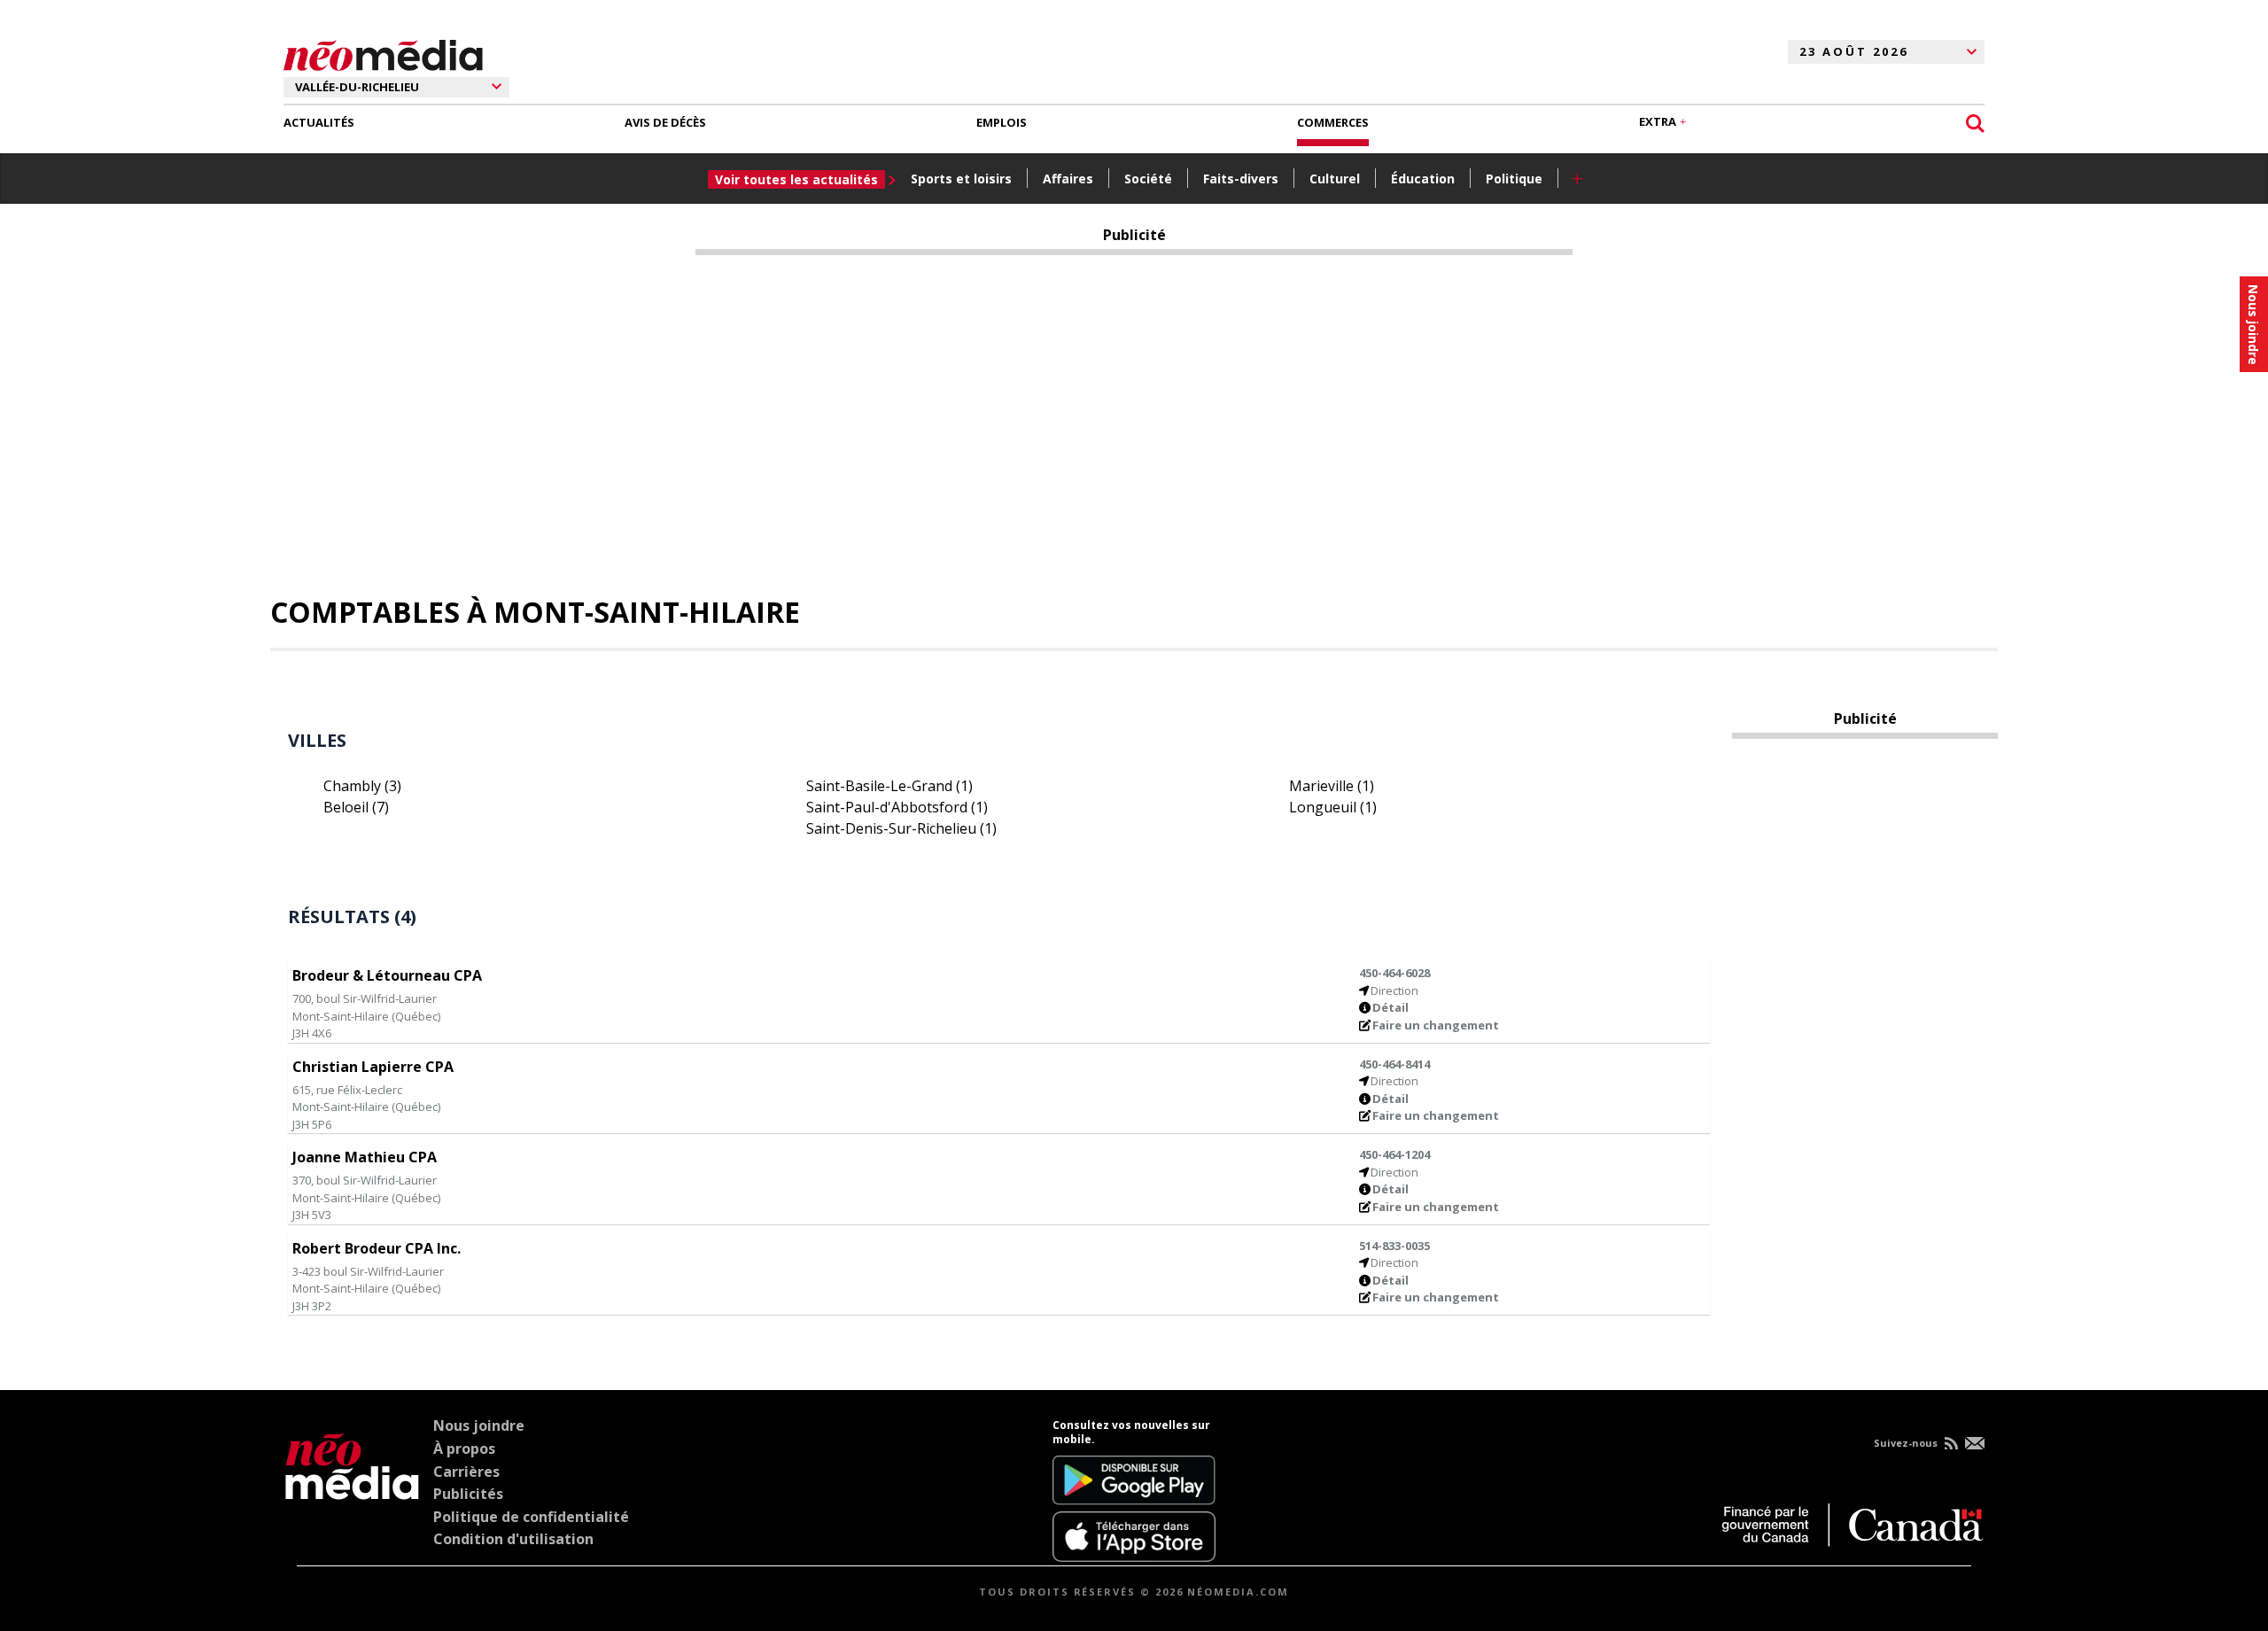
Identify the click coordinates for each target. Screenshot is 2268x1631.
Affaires (1068, 179)
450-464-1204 (1394, 1154)
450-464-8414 (1394, 1064)
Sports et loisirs (961, 179)
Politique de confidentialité (531, 1517)
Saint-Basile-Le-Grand (889, 786)
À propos (464, 1448)
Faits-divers (1241, 179)
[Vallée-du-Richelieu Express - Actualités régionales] (383, 52)
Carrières (466, 1472)
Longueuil (1333, 807)
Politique (1514, 179)
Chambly (362, 786)
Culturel (1335, 179)
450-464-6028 (1394, 973)
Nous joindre (479, 1425)
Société (1148, 179)
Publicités (468, 1494)
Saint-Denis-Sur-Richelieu (901, 828)
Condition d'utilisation (513, 1539)
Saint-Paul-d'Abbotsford (897, 807)
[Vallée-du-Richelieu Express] (352, 1490)
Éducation (1423, 179)
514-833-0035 (1394, 1246)
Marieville (1332, 786)
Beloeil (356, 807)
